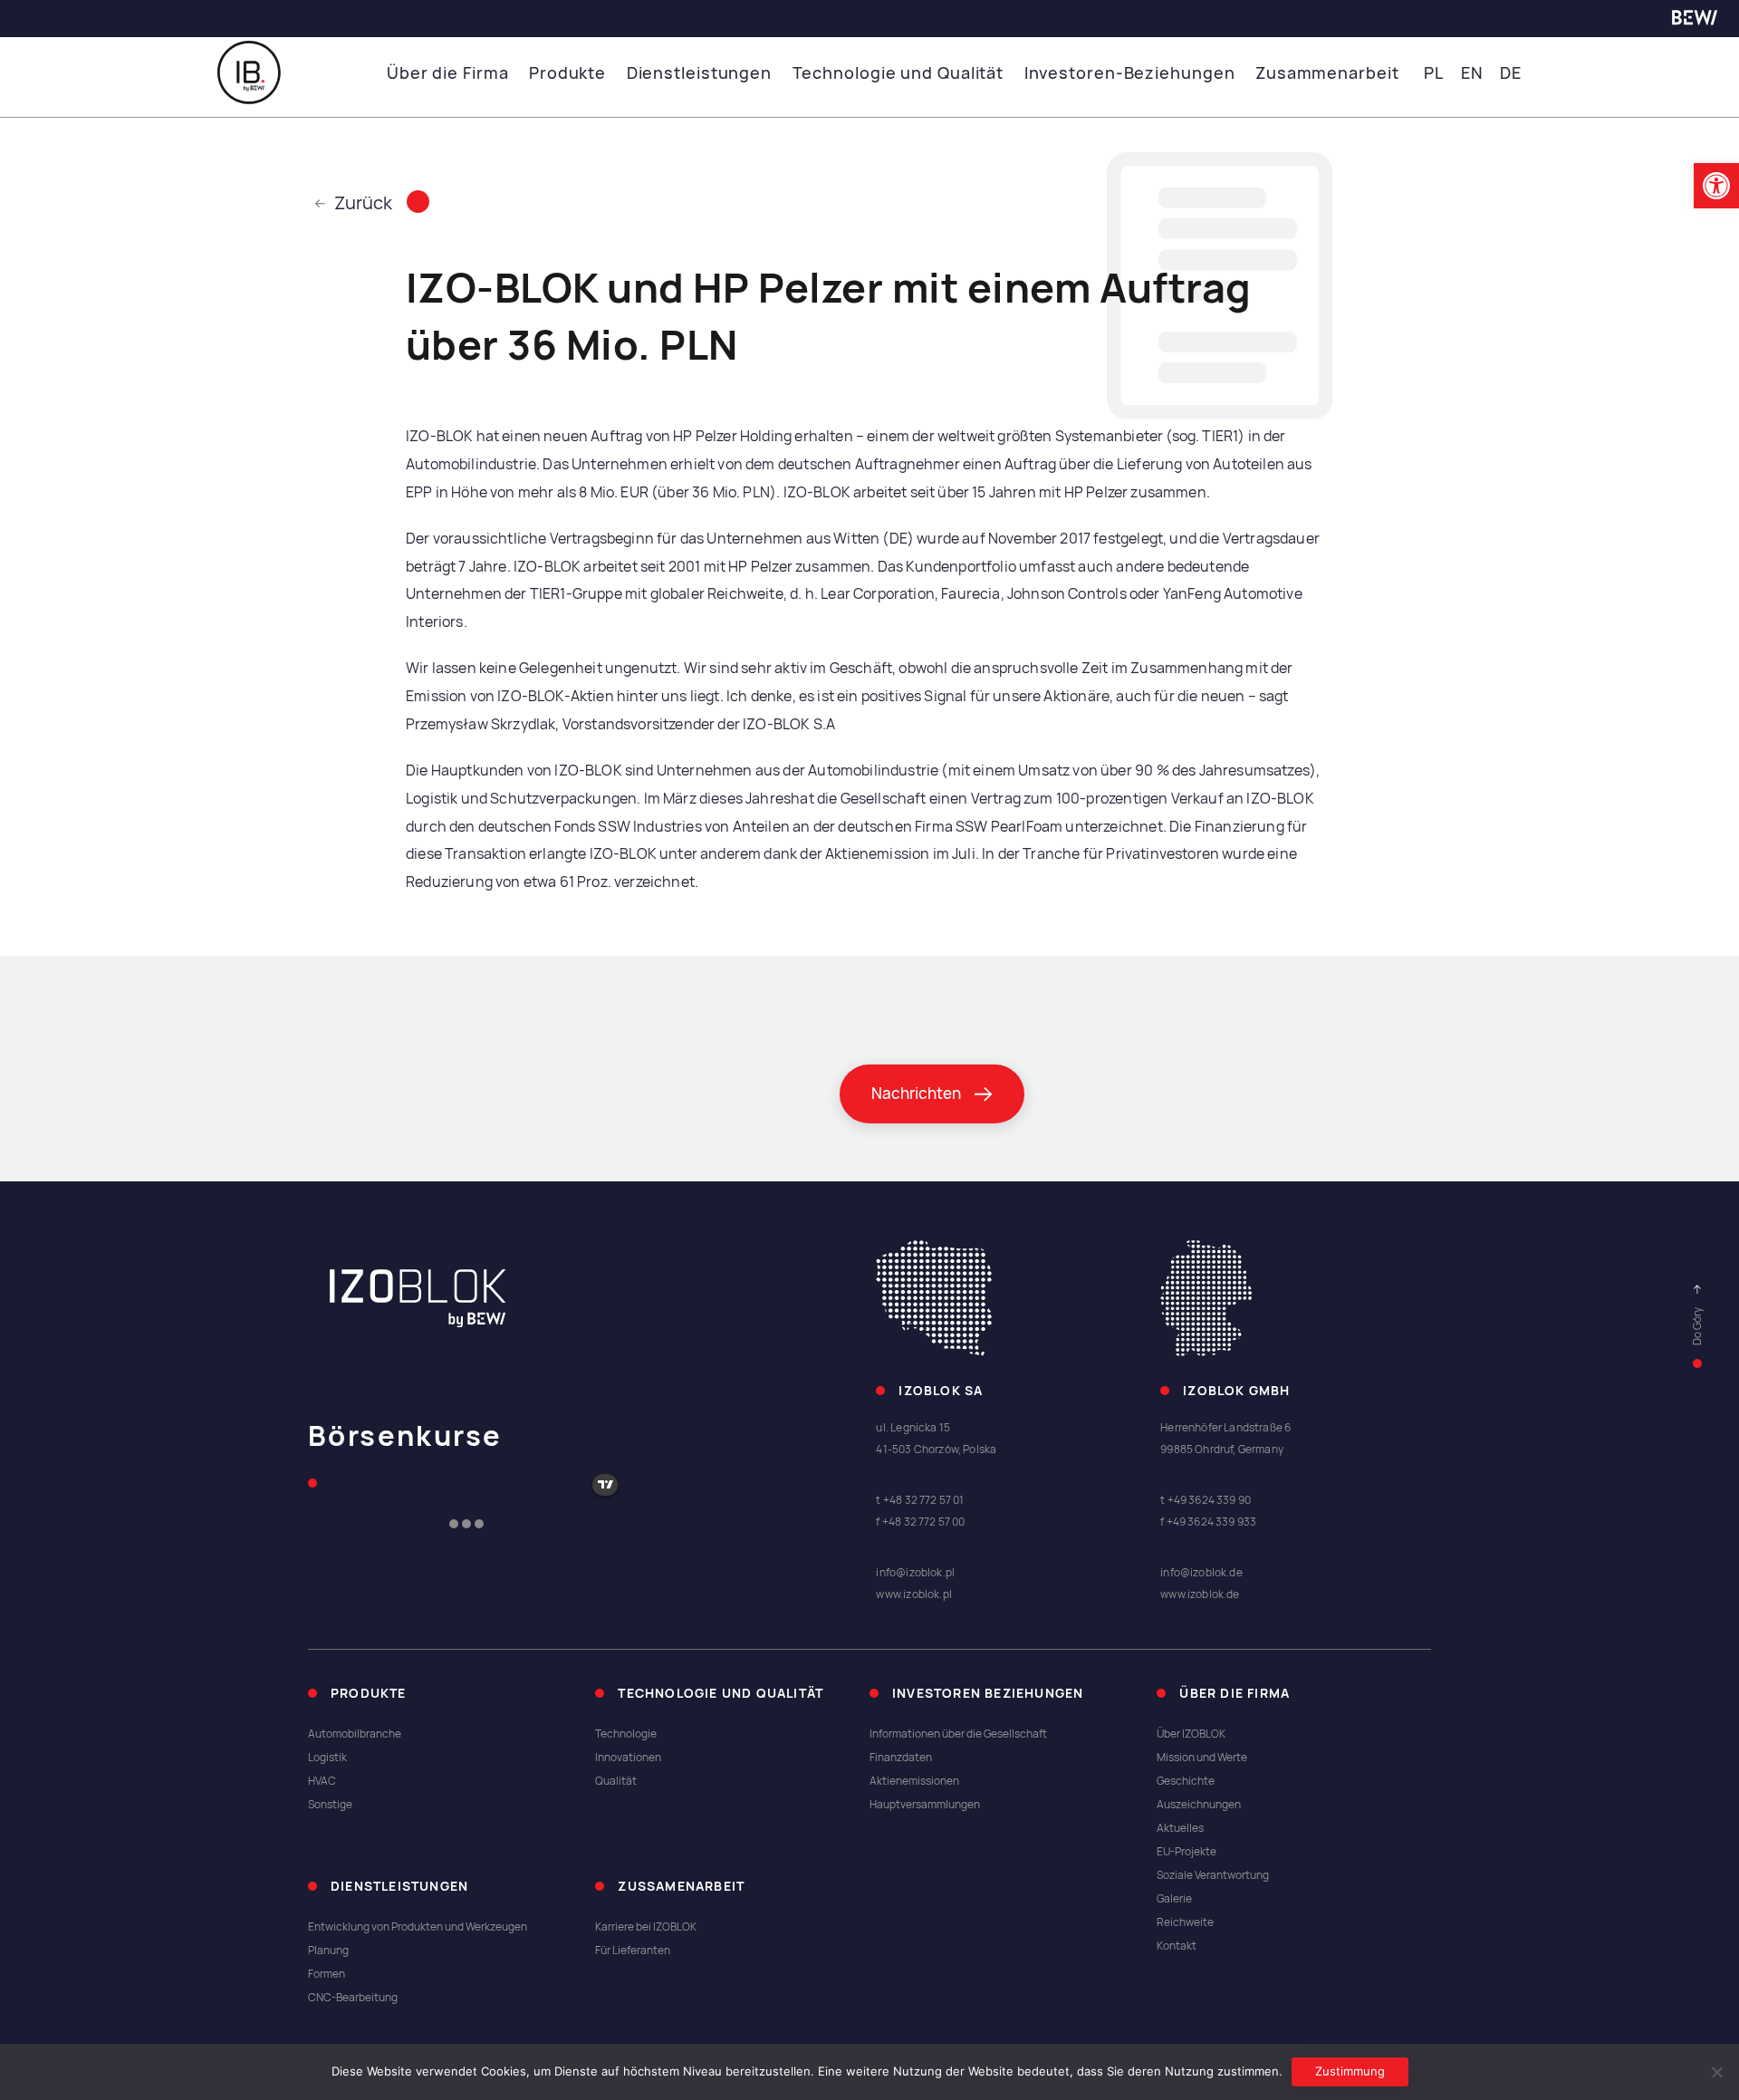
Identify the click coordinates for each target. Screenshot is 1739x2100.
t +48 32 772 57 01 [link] (920, 1500)
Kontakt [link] (1177, 1946)
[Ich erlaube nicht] (1716, 2072)
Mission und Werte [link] (1202, 1758)
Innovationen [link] (628, 1758)
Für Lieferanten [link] (633, 1951)
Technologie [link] (626, 1734)
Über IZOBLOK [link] (1191, 1734)
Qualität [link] (616, 1781)
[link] (1716, 186)
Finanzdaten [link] (901, 1758)
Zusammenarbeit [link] (1327, 73)
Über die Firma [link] (448, 73)
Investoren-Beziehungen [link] (1130, 73)
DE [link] (1511, 73)
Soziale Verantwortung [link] (1213, 1875)
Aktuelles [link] (1180, 1828)
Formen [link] (327, 1974)
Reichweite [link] (1185, 1922)
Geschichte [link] (1186, 1781)
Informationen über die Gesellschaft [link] (958, 1734)
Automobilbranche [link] (355, 1734)
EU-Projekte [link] (1187, 1852)
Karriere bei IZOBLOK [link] (646, 1927)
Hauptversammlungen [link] (925, 1805)
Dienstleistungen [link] (699, 73)
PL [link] (1434, 73)
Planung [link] (328, 1951)
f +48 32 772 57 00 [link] (920, 1522)
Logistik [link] (327, 1758)
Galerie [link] (1174, 1899)
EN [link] (1472, 73)
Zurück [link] (363, 203)
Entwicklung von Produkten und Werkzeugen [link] (418, 1927)
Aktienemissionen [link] (914, 1781)
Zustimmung (1350, 2071)
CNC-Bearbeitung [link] (353, 1998)
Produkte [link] (567, 73)
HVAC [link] (322, 1781)
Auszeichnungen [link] (1199, 1805)
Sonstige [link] (330, 1805)
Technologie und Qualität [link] (898, 73)
